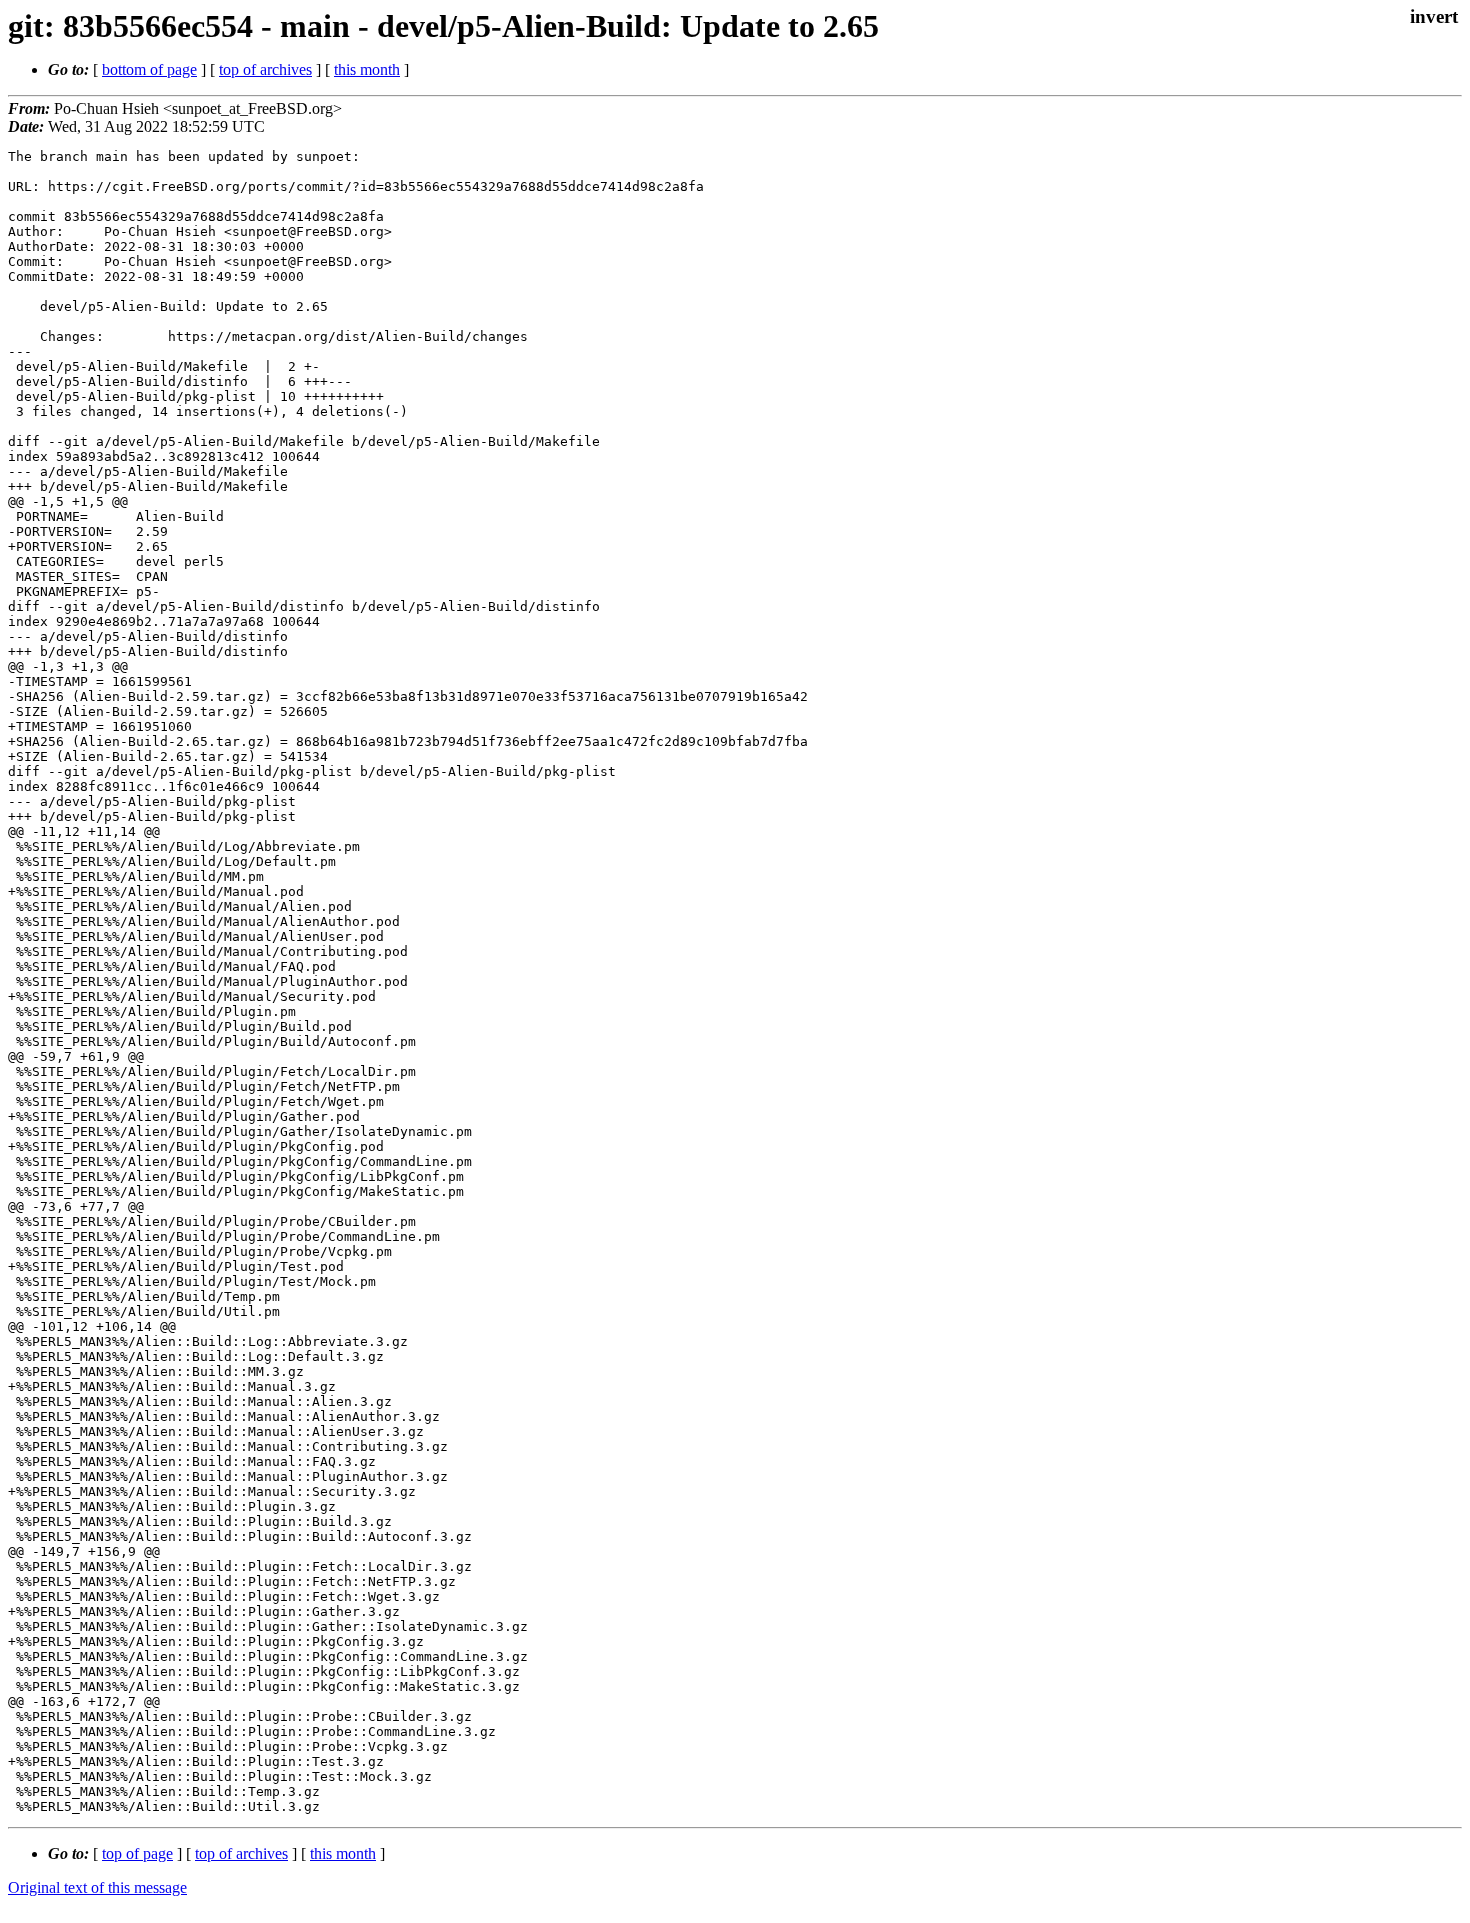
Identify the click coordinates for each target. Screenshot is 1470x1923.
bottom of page (149, 69)
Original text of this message (97, 1887)
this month (367, 69)
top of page (137, 1853)
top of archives (265, 69)
